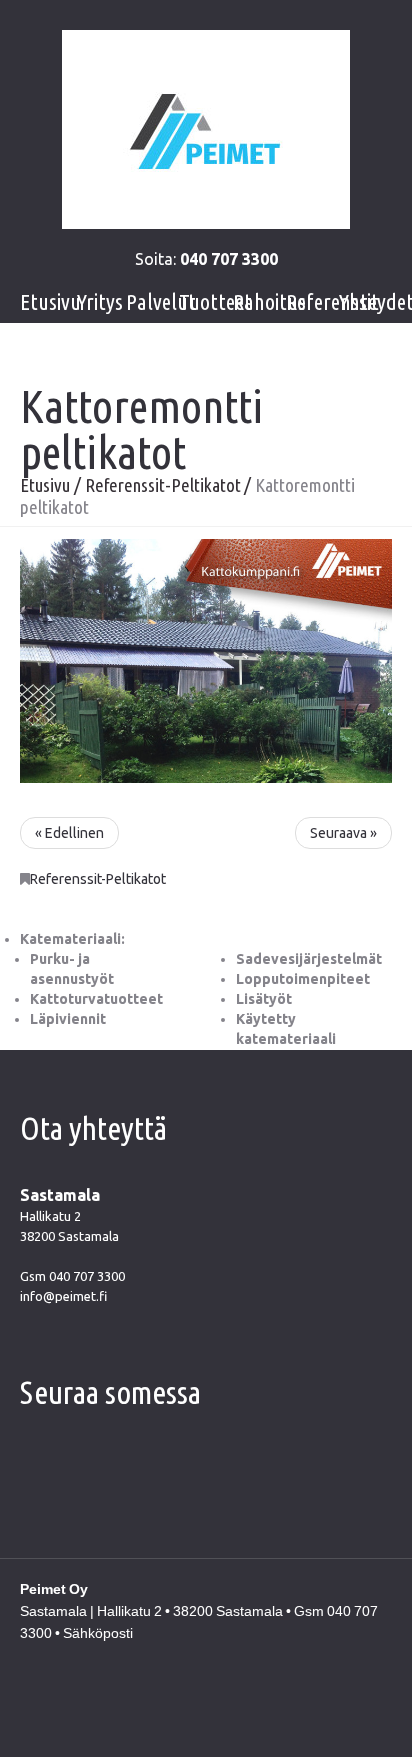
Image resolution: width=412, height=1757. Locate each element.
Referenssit (332, 301)
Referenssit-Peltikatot (163, 485)
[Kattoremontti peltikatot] (206, 660)
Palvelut (161, 301)
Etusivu (50, 301)
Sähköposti (98, 1633)
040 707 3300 (87, 1276)
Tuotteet (215, 301)
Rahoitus (269, 301)
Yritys (100, 301)
